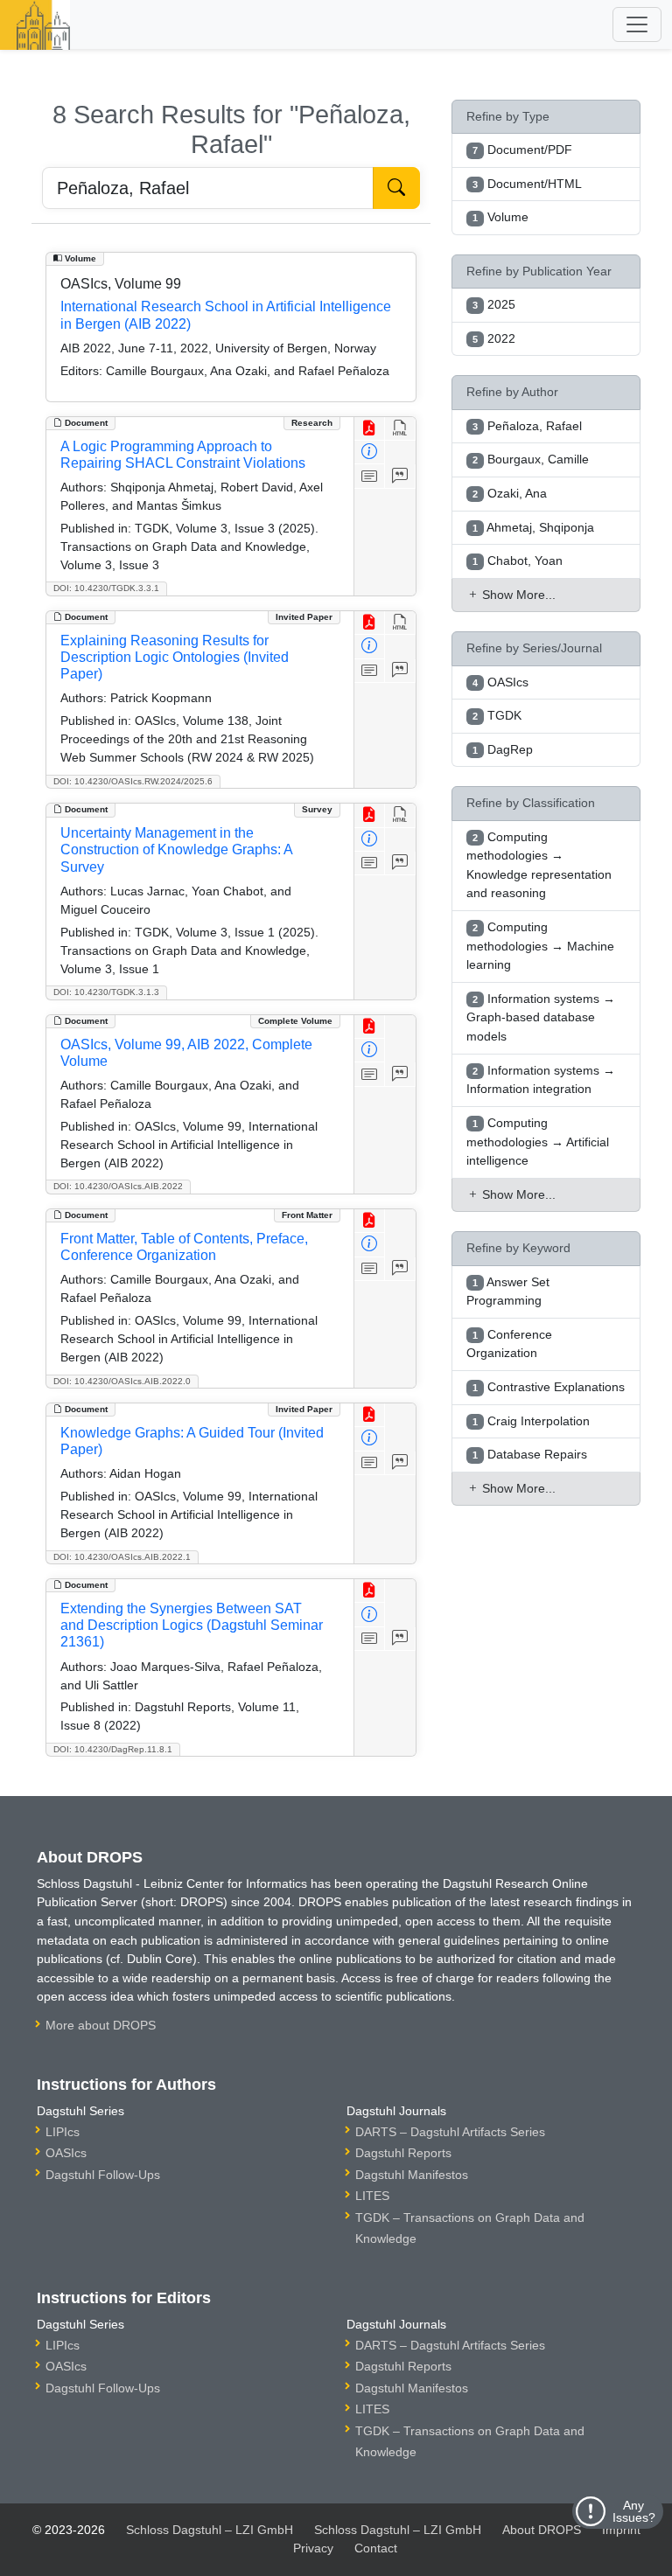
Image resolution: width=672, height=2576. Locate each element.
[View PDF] (370, 429)
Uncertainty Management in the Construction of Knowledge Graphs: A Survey (176, 849)
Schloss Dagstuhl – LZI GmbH (210, 2530)
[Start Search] (396, 188)
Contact (376, 2548)
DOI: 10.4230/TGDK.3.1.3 (106, 992)
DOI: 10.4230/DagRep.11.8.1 (113, 1749)
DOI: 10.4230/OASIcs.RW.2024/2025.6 (133, 781)
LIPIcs (63, 2132)
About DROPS (542, 2530)
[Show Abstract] (370, 476)
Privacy (313, 2548)
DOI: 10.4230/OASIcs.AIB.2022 (118, 1186)
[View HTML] (400, 429)
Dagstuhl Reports (403, 2153)
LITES (372, 2196)
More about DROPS (101, 2025)
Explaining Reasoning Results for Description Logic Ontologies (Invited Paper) (175, 657)
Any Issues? (634, 2511)
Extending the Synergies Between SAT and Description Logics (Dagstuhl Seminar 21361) (192, 1625)
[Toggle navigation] (637, 24)
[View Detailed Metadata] (370, 453)
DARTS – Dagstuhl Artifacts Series (450, 2132)
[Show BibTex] (400, 476)
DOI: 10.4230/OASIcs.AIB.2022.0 (122, 1381)
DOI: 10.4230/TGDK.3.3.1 (106, 588)
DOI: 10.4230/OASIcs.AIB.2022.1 (122, 1557)
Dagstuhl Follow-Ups (103, 2175)
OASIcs (66, 2153)
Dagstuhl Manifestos (412, 2175)
